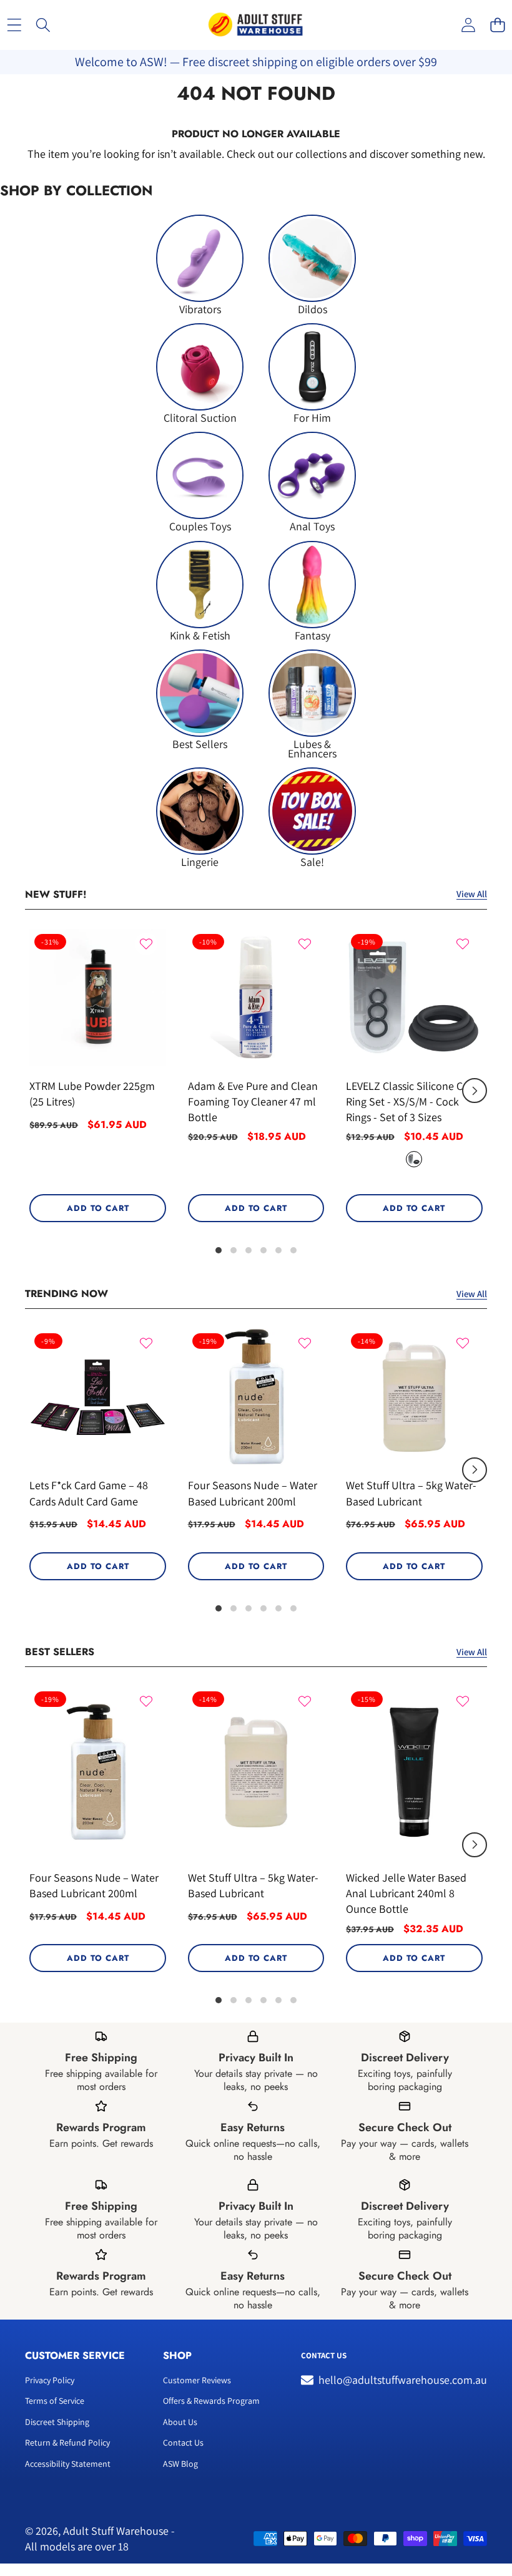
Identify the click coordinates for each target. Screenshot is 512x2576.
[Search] (43, 25)
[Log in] (468, 25)
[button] (497, 25)
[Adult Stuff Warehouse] (255, 25)
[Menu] (14, 25)
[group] (200, 264)
